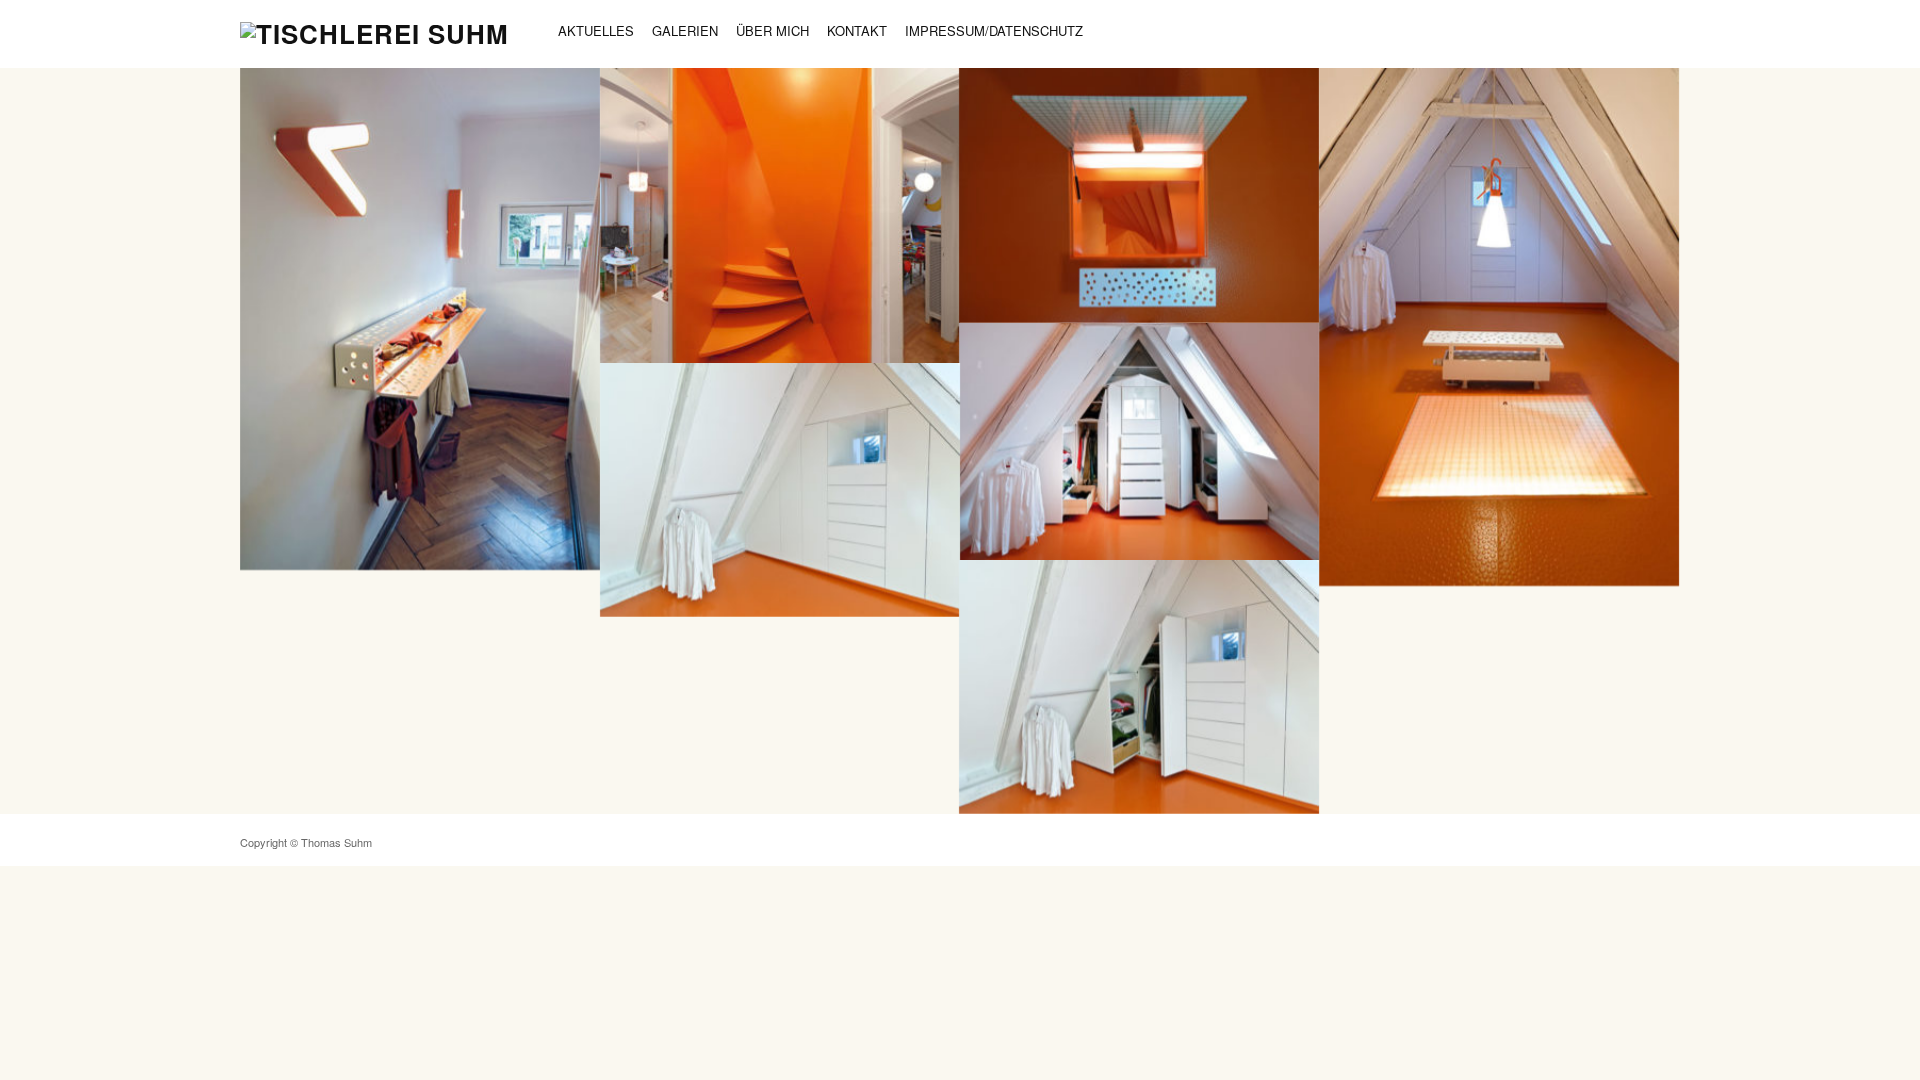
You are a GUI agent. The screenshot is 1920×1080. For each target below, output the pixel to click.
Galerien (685, 30)
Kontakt (857, 30)
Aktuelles (596, 30)
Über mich (772, 30)
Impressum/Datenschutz (994, 30)
